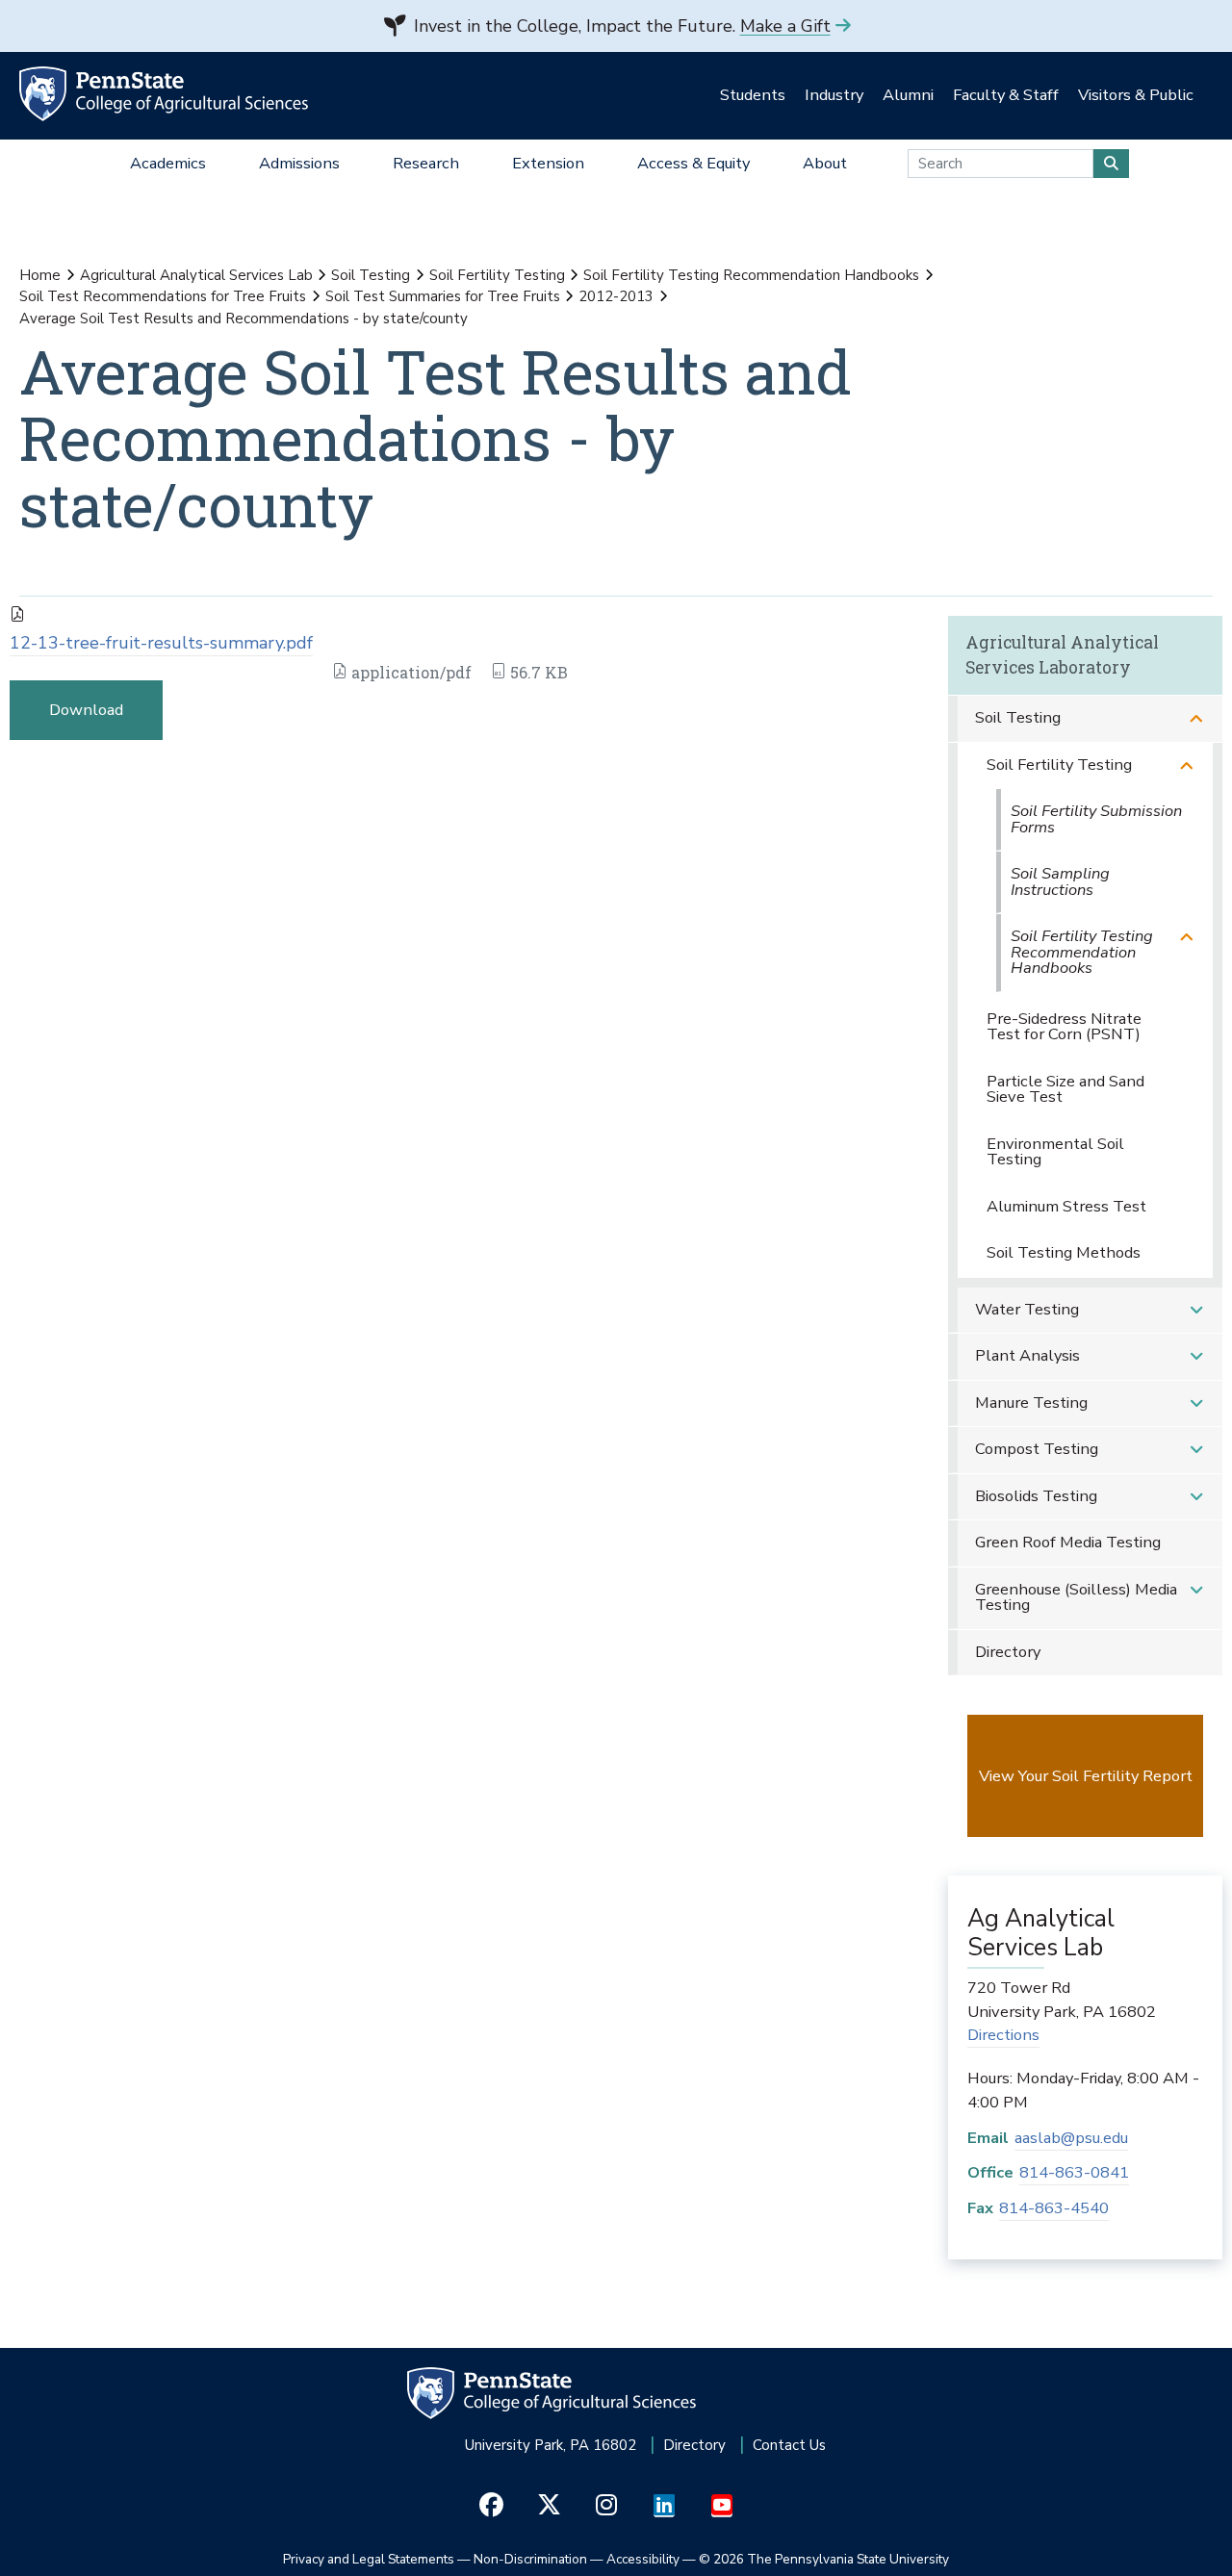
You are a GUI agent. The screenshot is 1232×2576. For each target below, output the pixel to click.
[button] (1196, 718)
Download (86, 710)
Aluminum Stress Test (1066, 1206)
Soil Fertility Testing (497, 275)
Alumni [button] (908, 95)
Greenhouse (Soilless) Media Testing (1076, 1597)
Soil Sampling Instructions (1060, 881)
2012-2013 (616, 296)
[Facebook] (491, 2506)
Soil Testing (371, 275)
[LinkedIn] (665, 2506)
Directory (1008, 1652)
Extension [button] (548, 163)
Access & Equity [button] (693, 163)
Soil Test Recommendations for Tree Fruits (163, 296)
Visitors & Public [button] (1136, 95)
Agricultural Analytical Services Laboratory (1062, 655)
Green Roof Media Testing (1068, 1542)
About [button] (825, 163)
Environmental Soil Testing (1055, 1152)
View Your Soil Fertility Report (1086, 1776)
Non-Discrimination (530, 2559)
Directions (1003, 2035)
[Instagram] (607, 2506)
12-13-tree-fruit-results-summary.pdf (161, 643)
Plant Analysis (1027, 1355)
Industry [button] (834, 95)
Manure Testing (1031, 1403)
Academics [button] (168, 163)
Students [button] (753, 95)
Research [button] (426, 163)
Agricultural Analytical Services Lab (196, 275)
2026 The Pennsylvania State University (824, 2559)
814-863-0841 (1074, 2172)
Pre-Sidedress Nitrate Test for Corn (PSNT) (1064, 1027)
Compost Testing (1037, 1449)
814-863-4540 (1054, 2208)
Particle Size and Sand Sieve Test (1065, 1089)
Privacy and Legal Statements (369, 2559)
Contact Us (789, 2445)
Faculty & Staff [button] (1006, 95)
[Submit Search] (1111, 164)
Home (40, 275)
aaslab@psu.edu (1071, 2138)
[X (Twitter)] (549, 2506)
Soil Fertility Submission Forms (1096, 819)
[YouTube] (722, 2506)
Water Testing (1027, 1309)
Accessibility (643, 2559)
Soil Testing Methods (1064, 1252)
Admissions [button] (299, 163)
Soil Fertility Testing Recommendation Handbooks (751, 275)
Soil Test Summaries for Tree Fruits (443, 296)
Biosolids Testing (1036, 1496)
